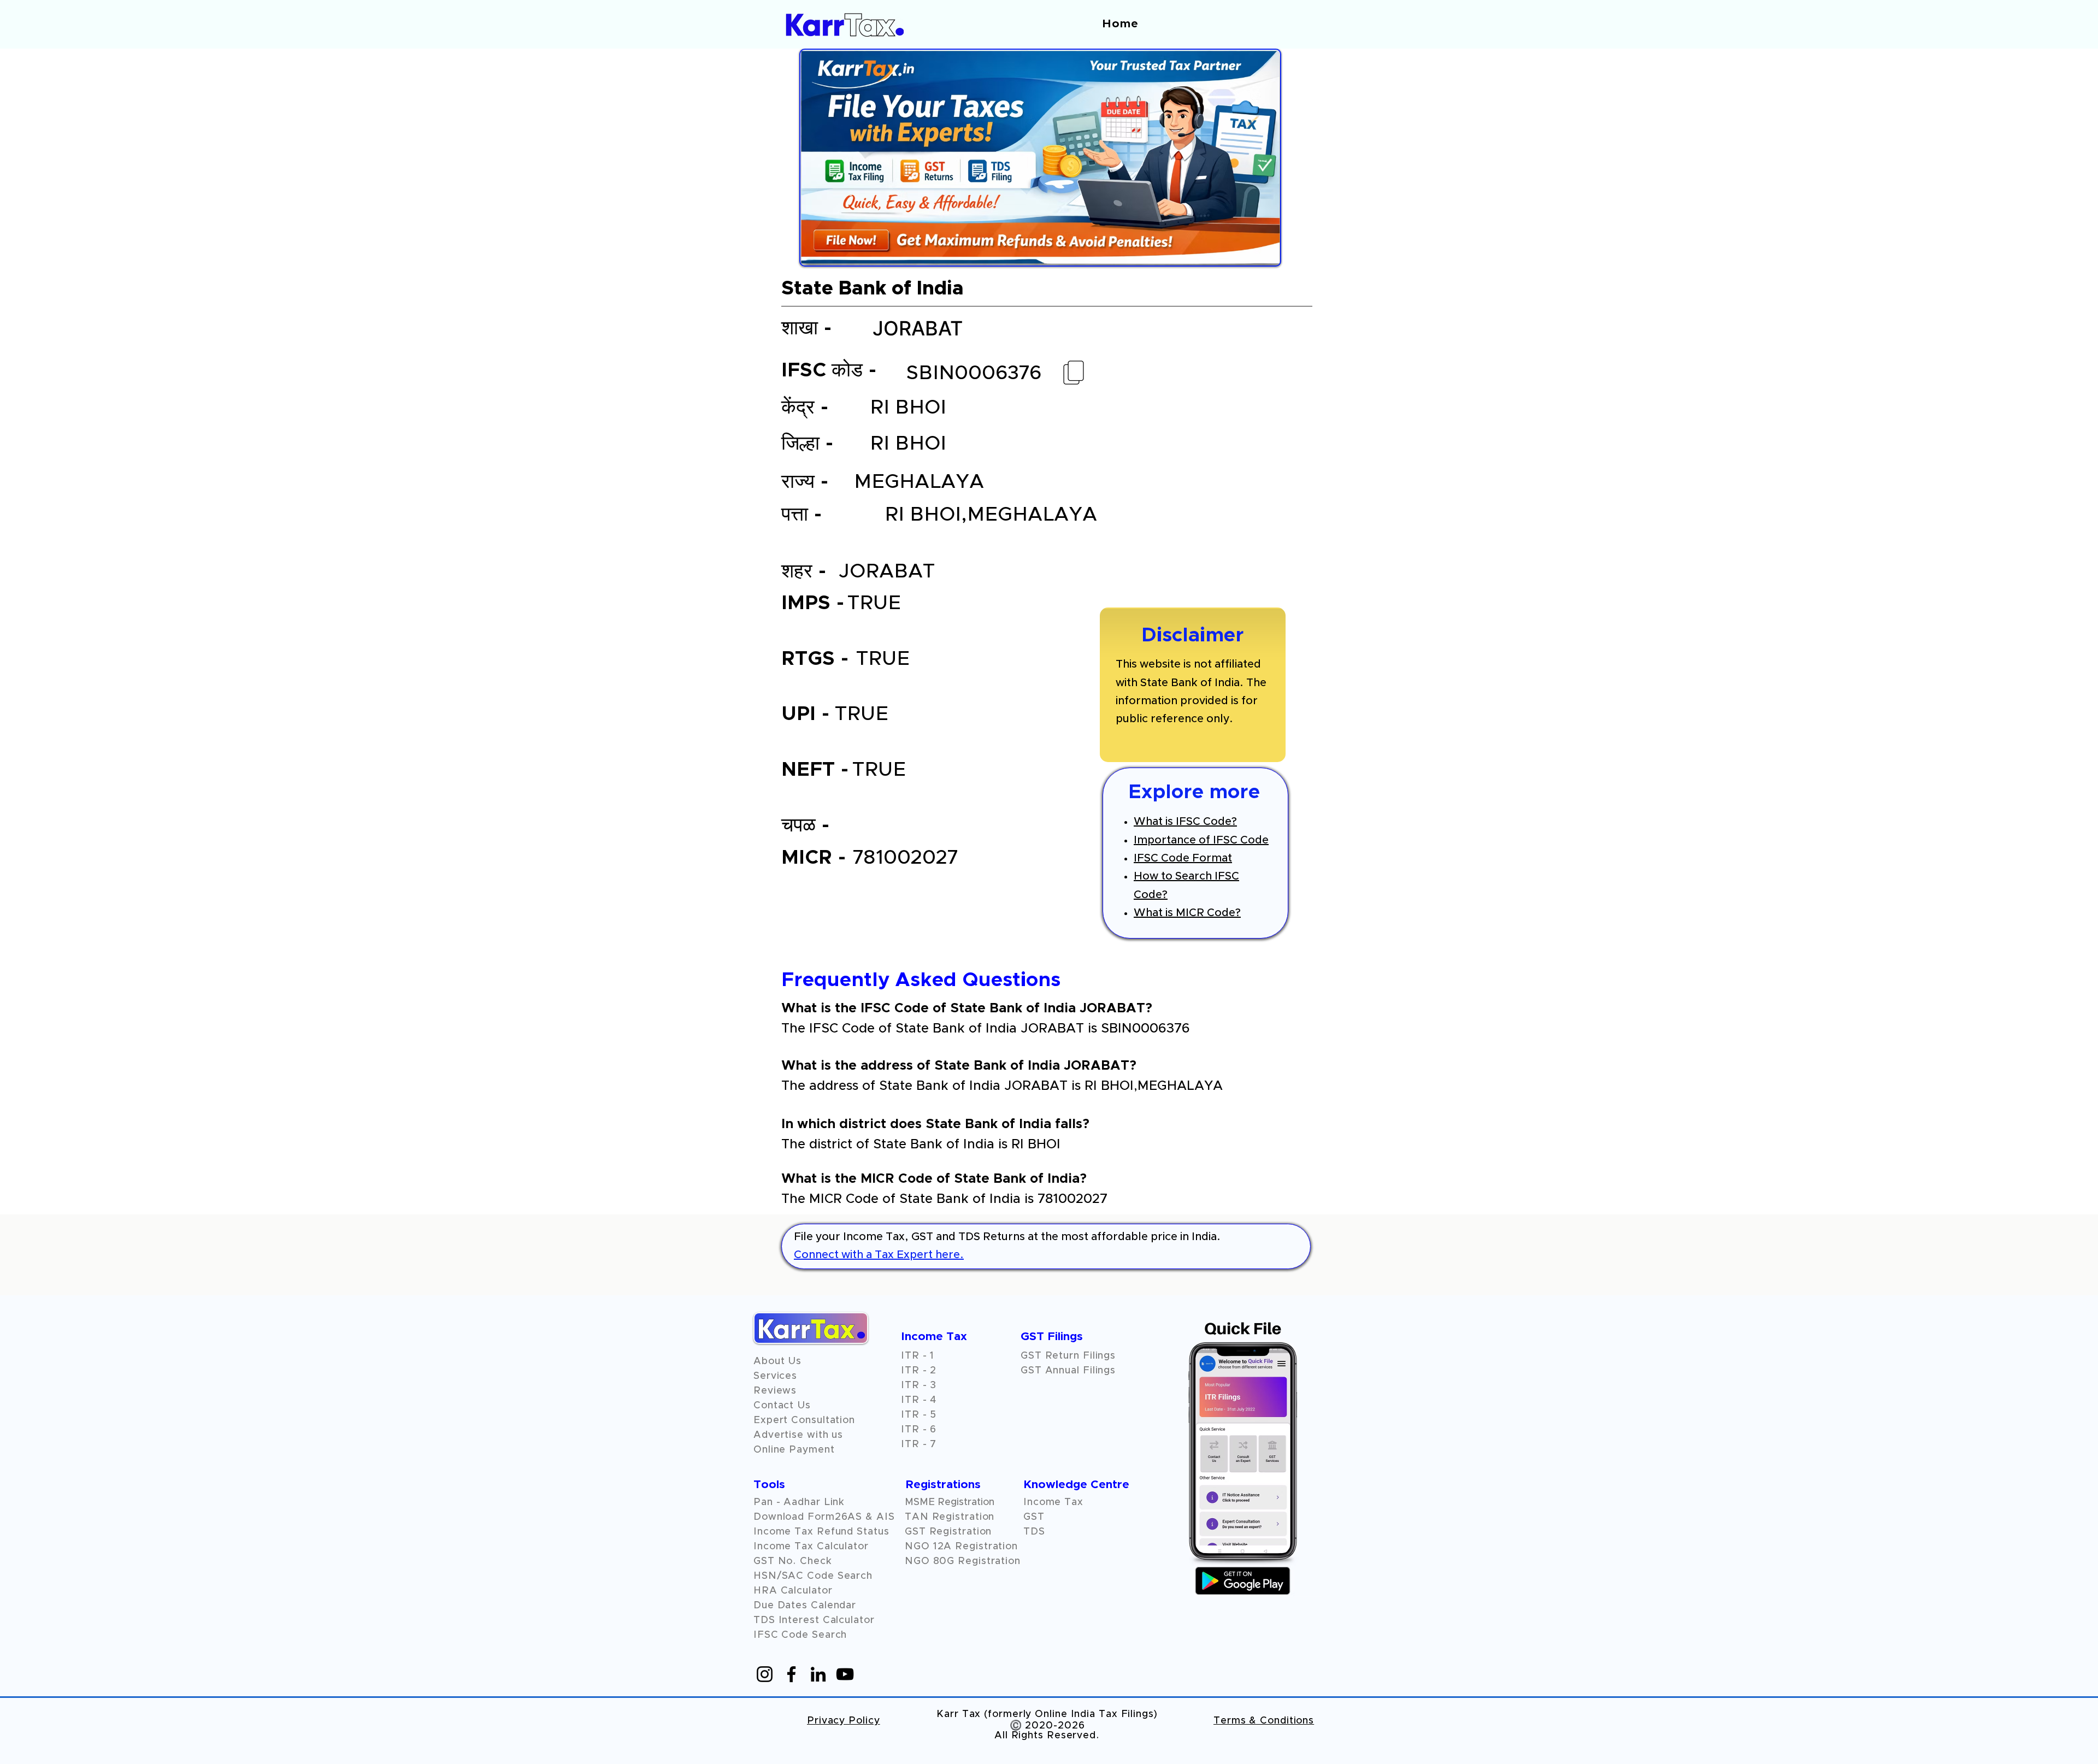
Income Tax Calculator (811, 1547)
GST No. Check (793, 1561)
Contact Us (782, 1406)
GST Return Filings (1068, 1356)
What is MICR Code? (1187, 913)
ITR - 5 (919, 1415)
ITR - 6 (919, 1430)
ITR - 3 (919, 1385)
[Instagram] (765, 1674)
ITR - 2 (919, 1371)
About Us (777, 1361)
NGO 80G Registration (963, 1561)
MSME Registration (950, 1502)
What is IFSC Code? (1185, 822)
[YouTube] (845, 1674)
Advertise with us (798, 1435)
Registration (986, 1547)
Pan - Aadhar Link (799, 1502)
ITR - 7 (919, 1444)
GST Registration (948, 1532)
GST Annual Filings (1068, 1371)
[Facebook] (791, 1674)
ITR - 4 (919, 1400)
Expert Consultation (804, 1420)
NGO (919, 1547)
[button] (775, 1391)
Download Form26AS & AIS (824, 1517)
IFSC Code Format (1183, 858)
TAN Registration (950, 1517)
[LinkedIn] (818, 1674)
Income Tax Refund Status (821, 1532)
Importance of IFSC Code (1201, 840)
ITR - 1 (918, 1356)
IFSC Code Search (800, 1635)
